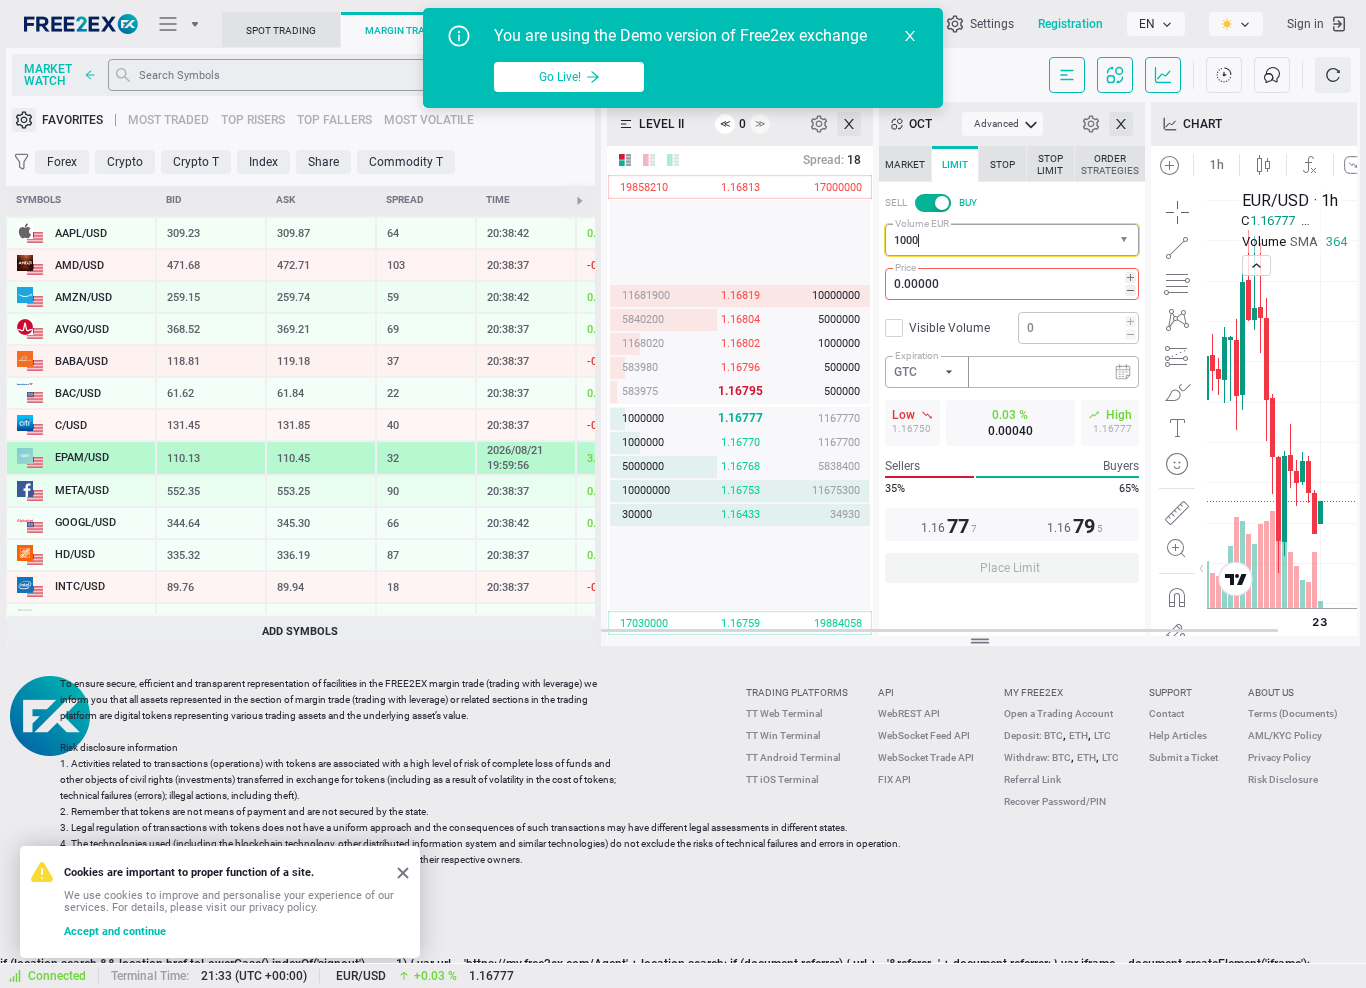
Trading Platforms (797, 692)
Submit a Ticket (1183, 757)
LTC (1102, 735)
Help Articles (1178, 735)
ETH (1078, 735)
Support (1170, 692)
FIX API (894, 779)
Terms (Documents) (1293, 713)
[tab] (905, 164)
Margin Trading (407, 30)
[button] (1126, 240)
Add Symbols (300, 631)
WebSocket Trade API (926, 757)
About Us (1271, 692)
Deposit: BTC (1033, 735)
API (886, 692)
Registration (1070, 24)
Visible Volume (949, 328)
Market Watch (48, 75)
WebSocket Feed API (924, 735)
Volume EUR (922, 223)
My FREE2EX (1033, 692)
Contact (1166, 713)
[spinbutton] (1012, 284)
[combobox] (1012, 240)
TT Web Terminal (784, 713)
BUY (968, 202)
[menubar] (1002, 124)
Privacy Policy (1279, 757)
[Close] (910, 36)
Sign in (1305, 24)
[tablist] (1012, 370)
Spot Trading (281, 30)
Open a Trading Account (1058, 713)
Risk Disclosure (1283, 779)
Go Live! (560, 77)
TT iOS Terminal (782, 779)
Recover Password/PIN (1055, 801)
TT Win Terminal (783, 735)
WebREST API (909, 713)
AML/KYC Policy (1285, 735)
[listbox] (1156, 24)
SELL (896, 202)
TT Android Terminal (793, 757)
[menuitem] (1002, 124)
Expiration (917, 355)
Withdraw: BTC (1037, 757)
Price (905, 267)
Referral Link (1032, 779)
